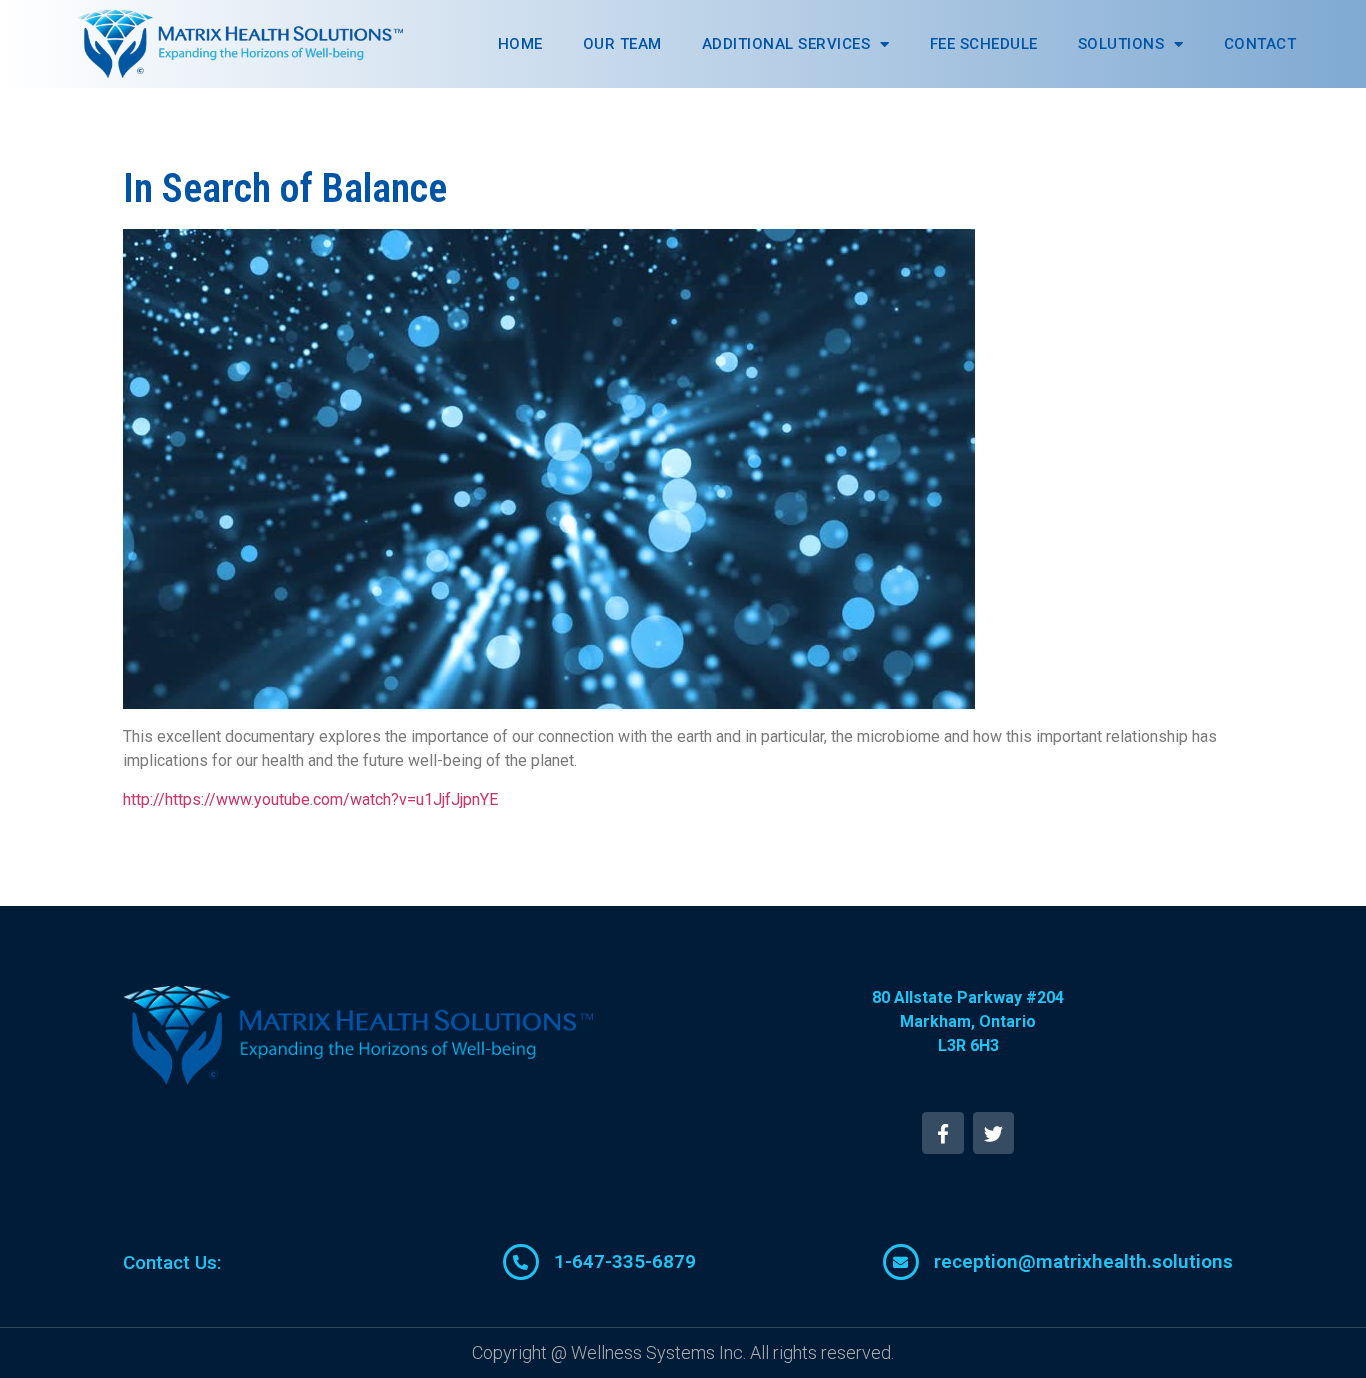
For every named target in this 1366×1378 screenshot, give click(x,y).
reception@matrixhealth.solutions (1083, 1261)
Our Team (622, 44)
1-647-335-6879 (625, 1261)
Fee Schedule (984, 44)
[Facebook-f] (943, 1133)
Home (520, 44)
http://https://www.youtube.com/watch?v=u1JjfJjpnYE (310, 799)
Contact (1260, 44)
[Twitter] (994, 1133)
